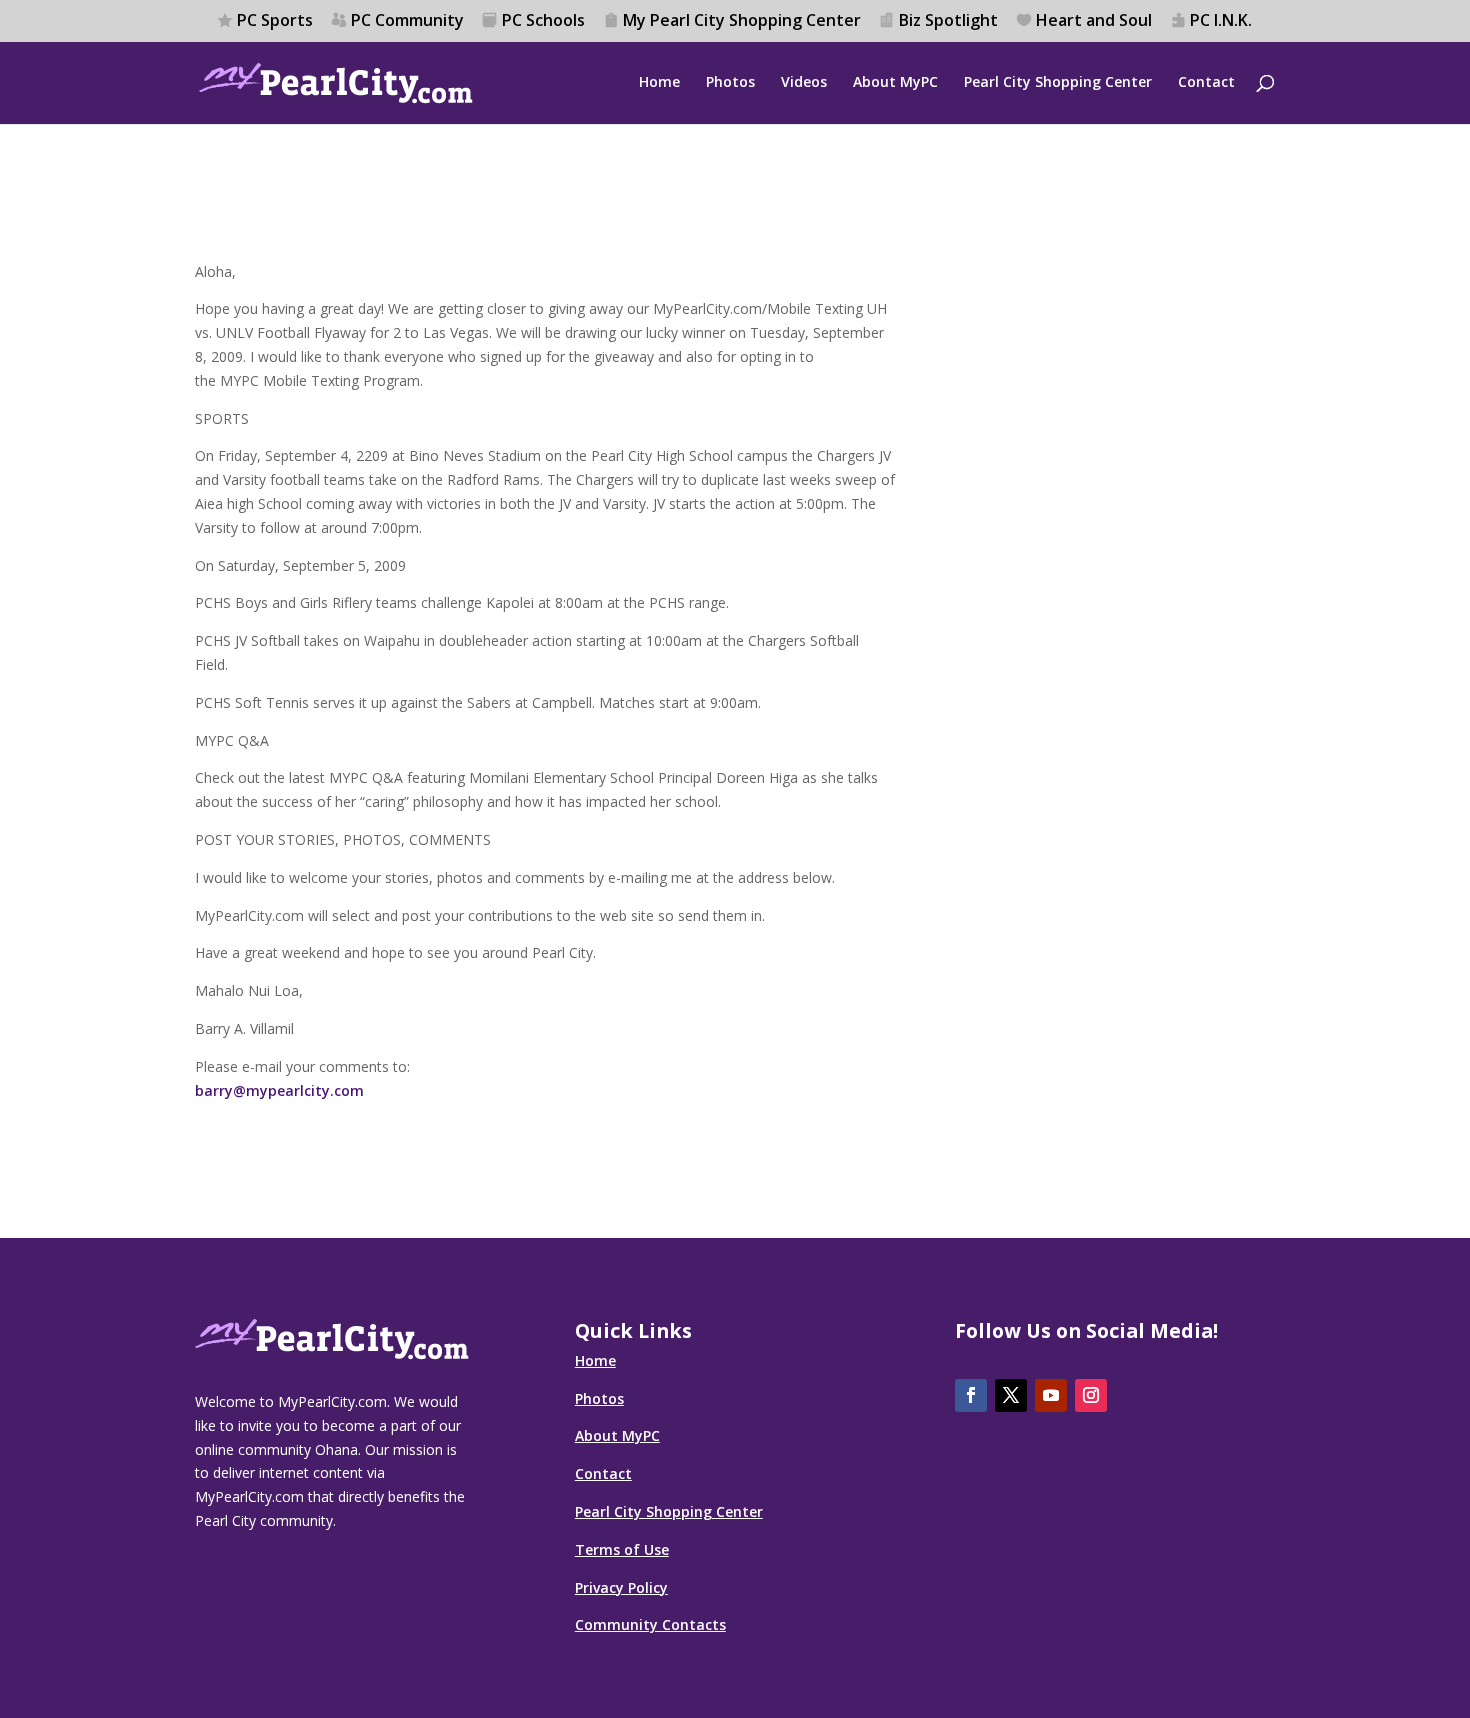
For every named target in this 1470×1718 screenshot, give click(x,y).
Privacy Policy (621, 1587)
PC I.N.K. (1221, 21)
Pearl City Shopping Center (1058, 83)
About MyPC (895, 83)
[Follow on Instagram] (1091, 1395)
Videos (804, 83)
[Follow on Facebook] (971, 1395)
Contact (1206, 83)
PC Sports (275, 21)
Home (659, 83)
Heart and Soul (1094, 21)
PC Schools (543, 21)
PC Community (407, 21)
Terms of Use (622, 1549)
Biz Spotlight (948, 21)
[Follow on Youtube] (1051, 1395)
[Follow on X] (1011, 1395)
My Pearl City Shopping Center (742, 21)
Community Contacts (650, 1624)
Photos (730, 83)
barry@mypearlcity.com (279, 1090)
